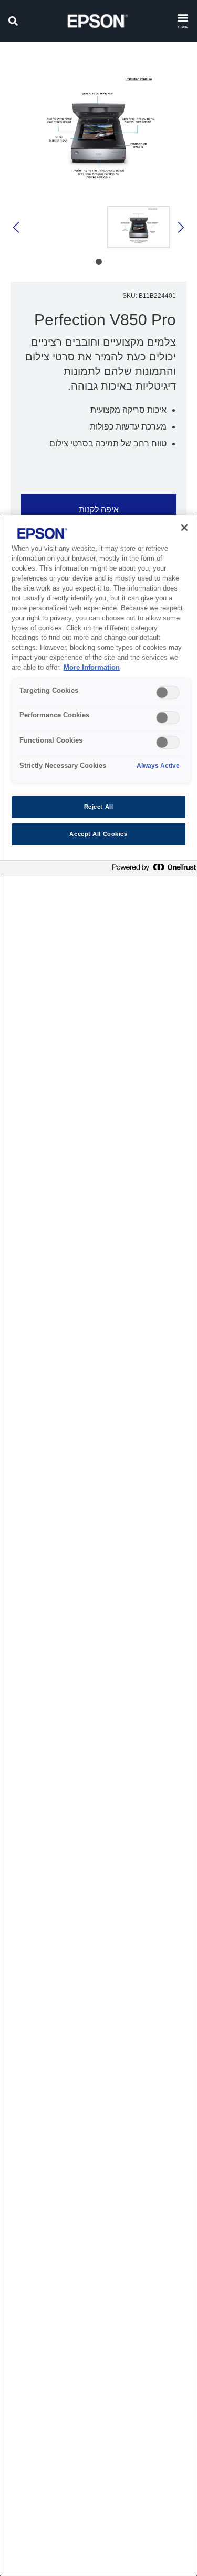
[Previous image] (180, 227)
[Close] (184, 528)
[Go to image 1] (99, 262)
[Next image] (17, 227)
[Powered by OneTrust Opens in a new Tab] (152, 870)
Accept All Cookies (98, 834)
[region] (98, 1545)
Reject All (99, 807)
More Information (92, 668)
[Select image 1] (139, 227)
